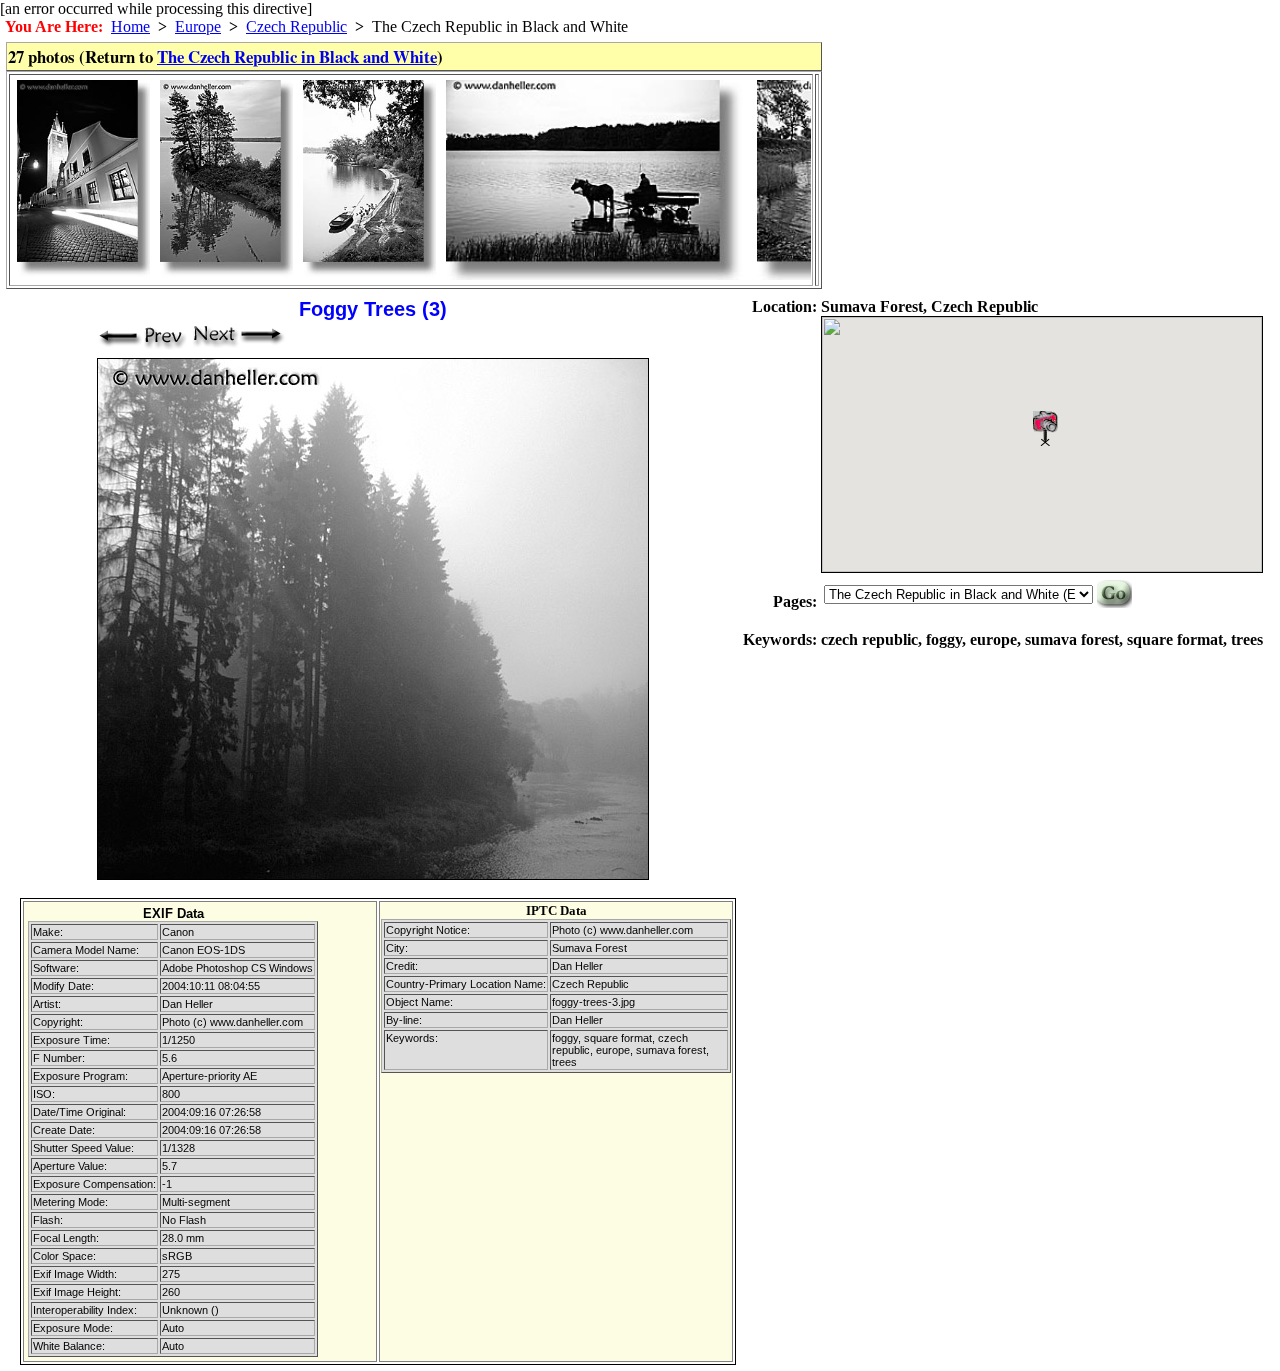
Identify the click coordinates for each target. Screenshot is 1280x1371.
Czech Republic (296, 26)
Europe (198, 26)
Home (130, 26)
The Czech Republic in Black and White (297, 56)
